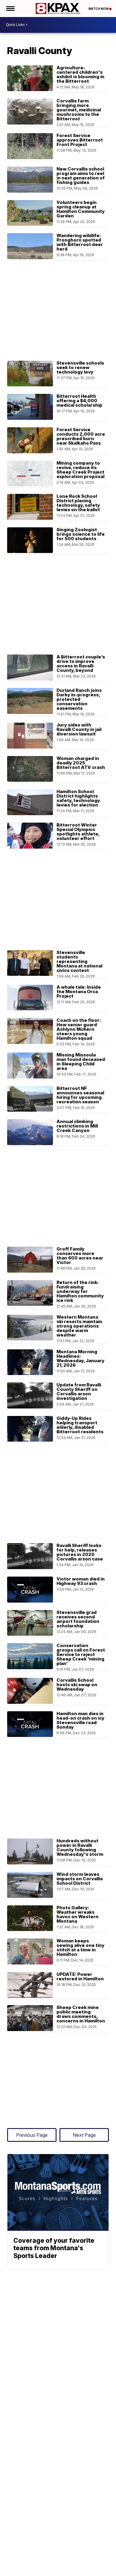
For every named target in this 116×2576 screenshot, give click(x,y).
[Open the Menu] (10, 9)
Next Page (84, 2135)
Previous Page (32, 2135)
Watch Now (99, 9)
